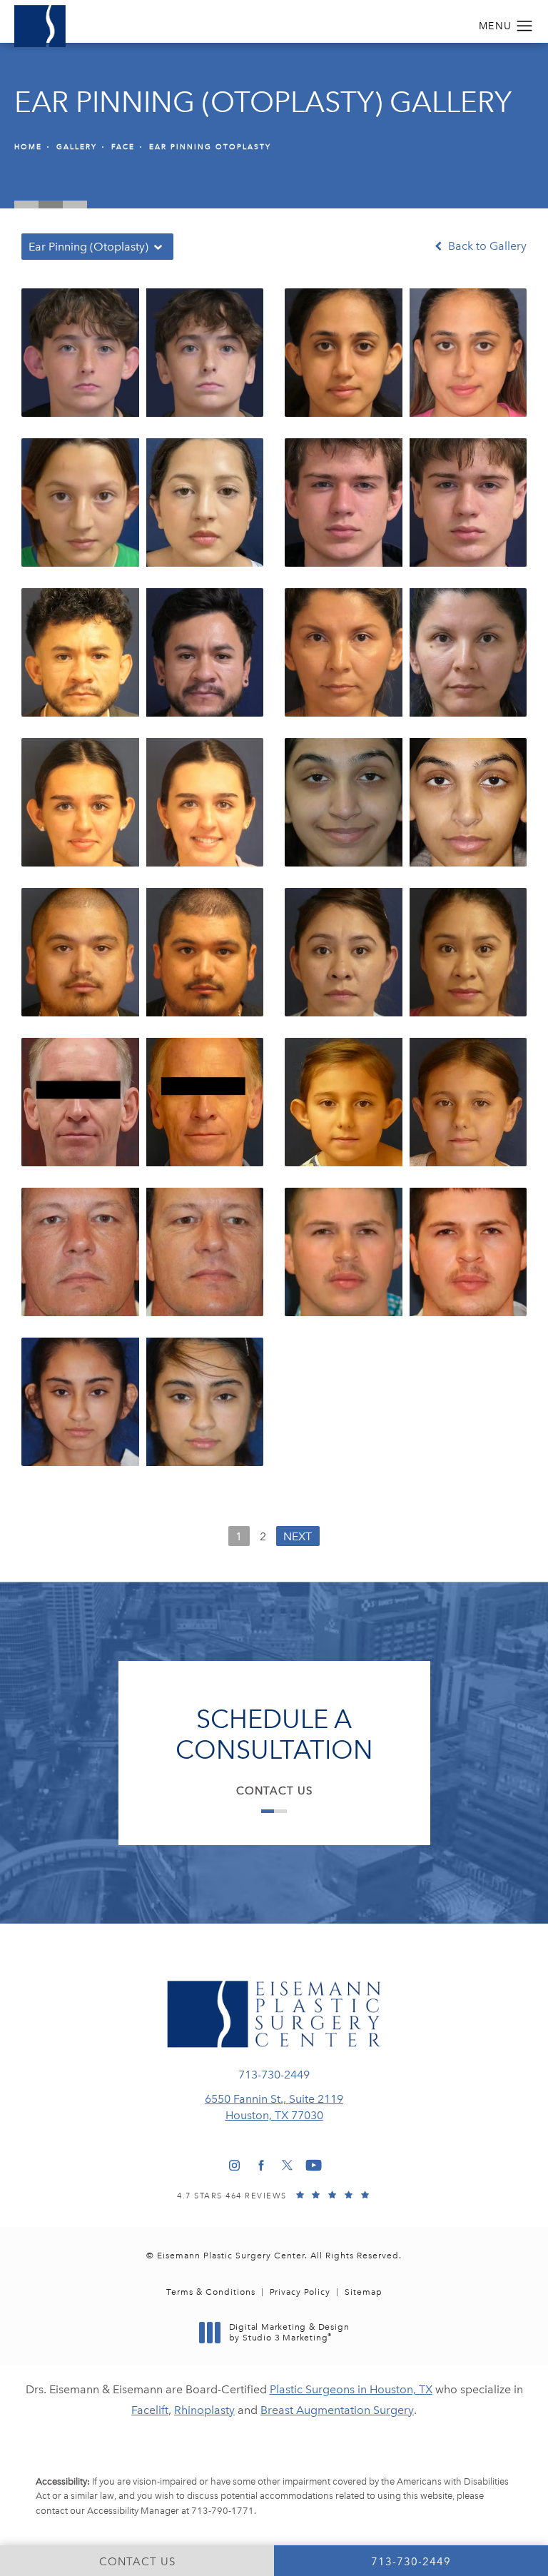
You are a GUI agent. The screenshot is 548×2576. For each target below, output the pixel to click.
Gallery (77, 147)
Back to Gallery (486, 246)
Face (123, 147)
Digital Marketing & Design (289, 2333)
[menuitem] (234, 2165)
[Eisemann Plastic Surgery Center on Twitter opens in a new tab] (287, 2165)
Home (28, 147)
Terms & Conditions (211, 2292)
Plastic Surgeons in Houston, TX (351, 2389)
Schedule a (274, 1734)
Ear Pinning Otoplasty (210, 147)
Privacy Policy (300, 2292)
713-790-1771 (223, 2511)
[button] (525, 26)
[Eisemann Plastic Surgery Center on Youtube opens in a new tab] (314, 2165)
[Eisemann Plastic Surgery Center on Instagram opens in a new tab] (234, 2165)
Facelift (150, 2410)
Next (298, 1536)
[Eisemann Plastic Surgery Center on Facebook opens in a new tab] (261, 2165)
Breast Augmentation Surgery (337, 2410)
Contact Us (274, 1791)
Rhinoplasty (204, 2410)
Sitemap (364, 2292)
